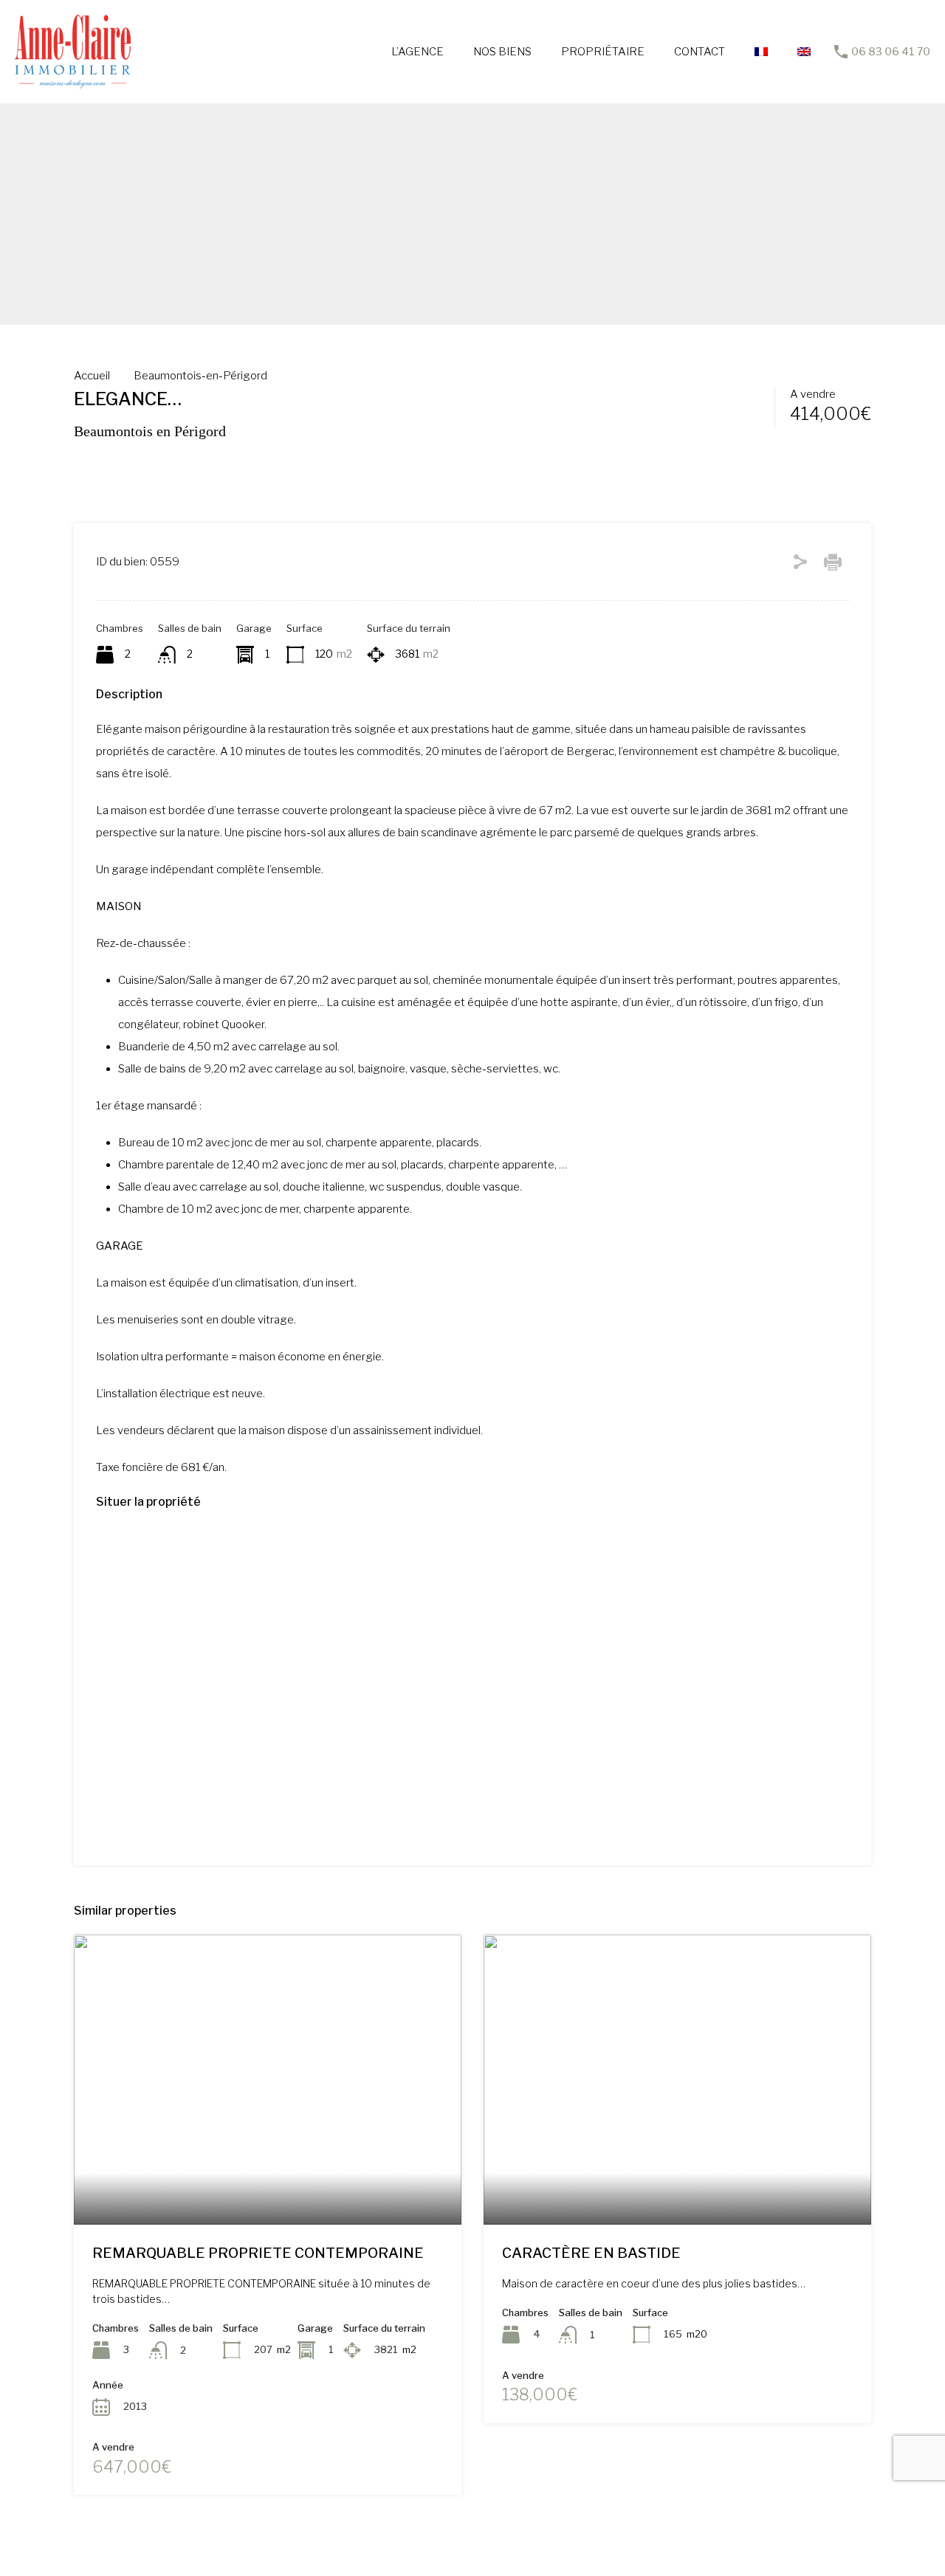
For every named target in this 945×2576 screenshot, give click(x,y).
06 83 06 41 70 (891, 52)
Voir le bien (268, 2167)
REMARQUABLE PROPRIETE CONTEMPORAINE (258, 2253)
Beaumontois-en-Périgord (200, 376)
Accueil (92, 376)
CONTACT (700, 52)
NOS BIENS (502, 52)
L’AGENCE (417, 52)
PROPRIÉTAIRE (603, 52)
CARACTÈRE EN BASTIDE (591, 2253)
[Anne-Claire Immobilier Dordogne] (73, 82)
